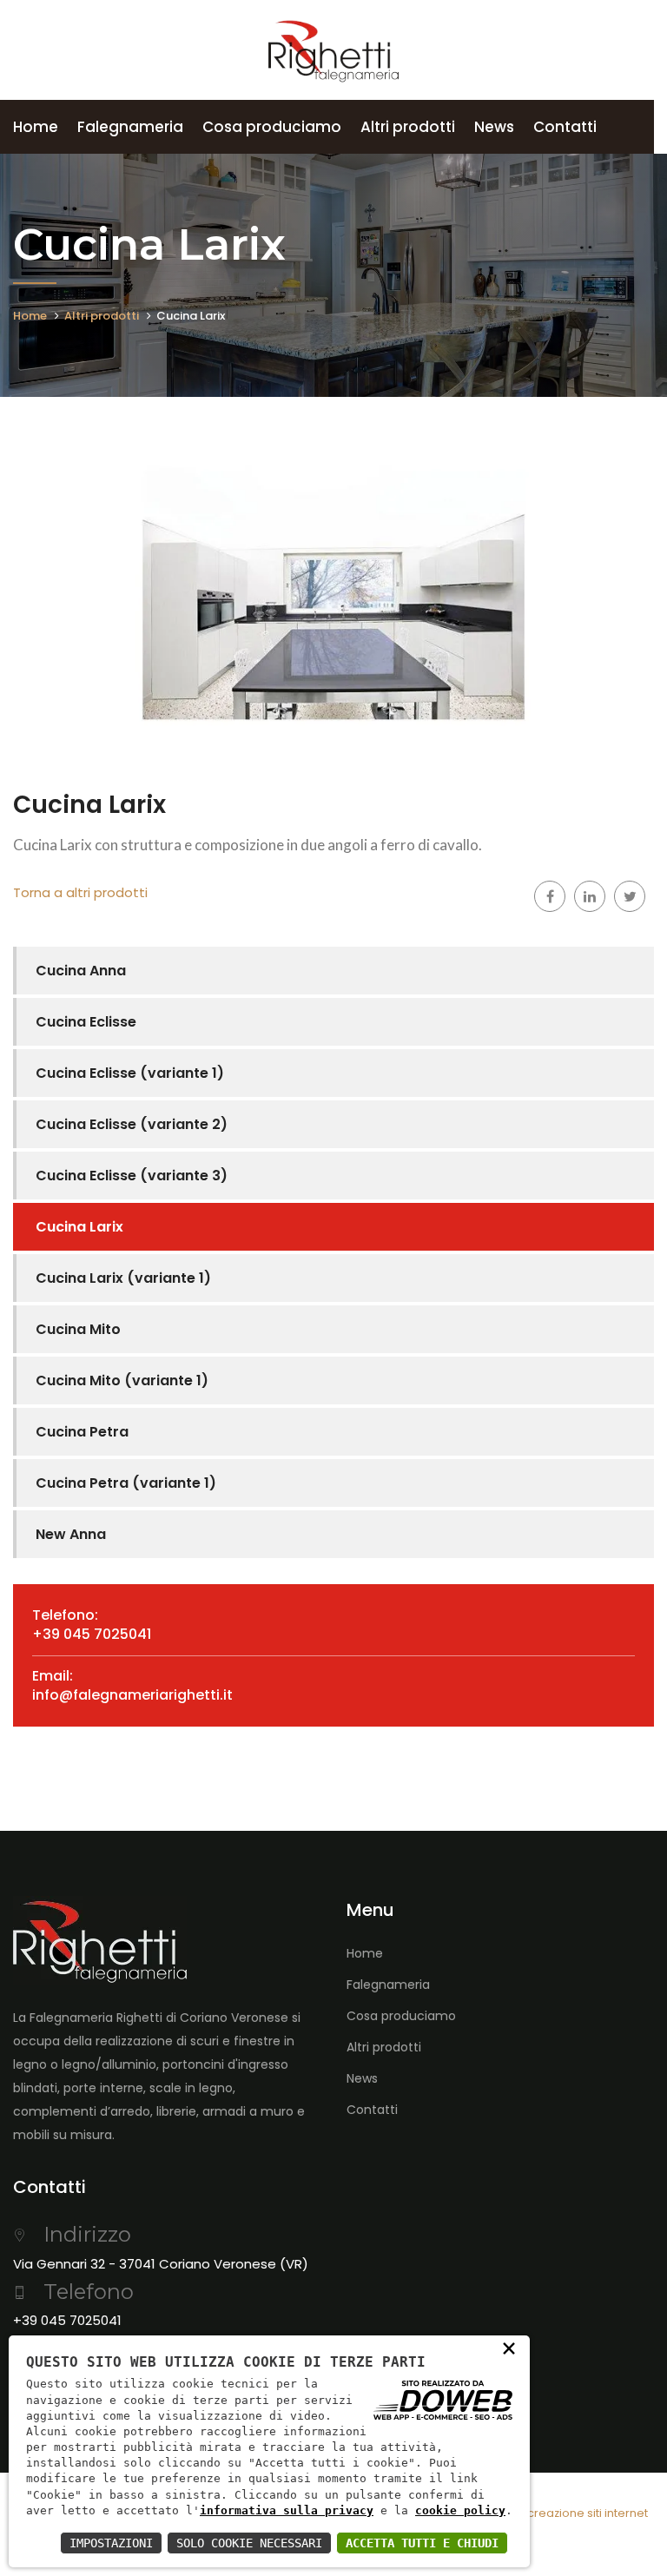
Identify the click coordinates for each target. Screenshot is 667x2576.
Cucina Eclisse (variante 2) (132, 1124)
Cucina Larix (79, 1227)
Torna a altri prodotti (80, 892)
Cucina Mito (78, 1329)
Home (36, 127)
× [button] (509, 2347)
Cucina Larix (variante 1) (123, 1278)
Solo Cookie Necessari (249, 2543)
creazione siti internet (588, 2513)
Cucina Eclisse (86, 1022)
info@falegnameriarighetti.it (132, 1695)
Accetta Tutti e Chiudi (422, 2543)
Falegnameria (130, 127)
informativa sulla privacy (287, 2510)
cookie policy (460, 2510)
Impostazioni (111, 2543)
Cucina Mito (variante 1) (122, 1380)
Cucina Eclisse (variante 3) (132, 1176)
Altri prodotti (408, 127)
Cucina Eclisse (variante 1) (130, 1073)
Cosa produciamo (272, 127)
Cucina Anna (81, 971)
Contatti (565, 127)
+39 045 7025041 (92, 1634)
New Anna (71, 1534)
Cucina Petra (82, 1432)
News (494, 127)
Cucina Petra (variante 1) (126, 1483)
